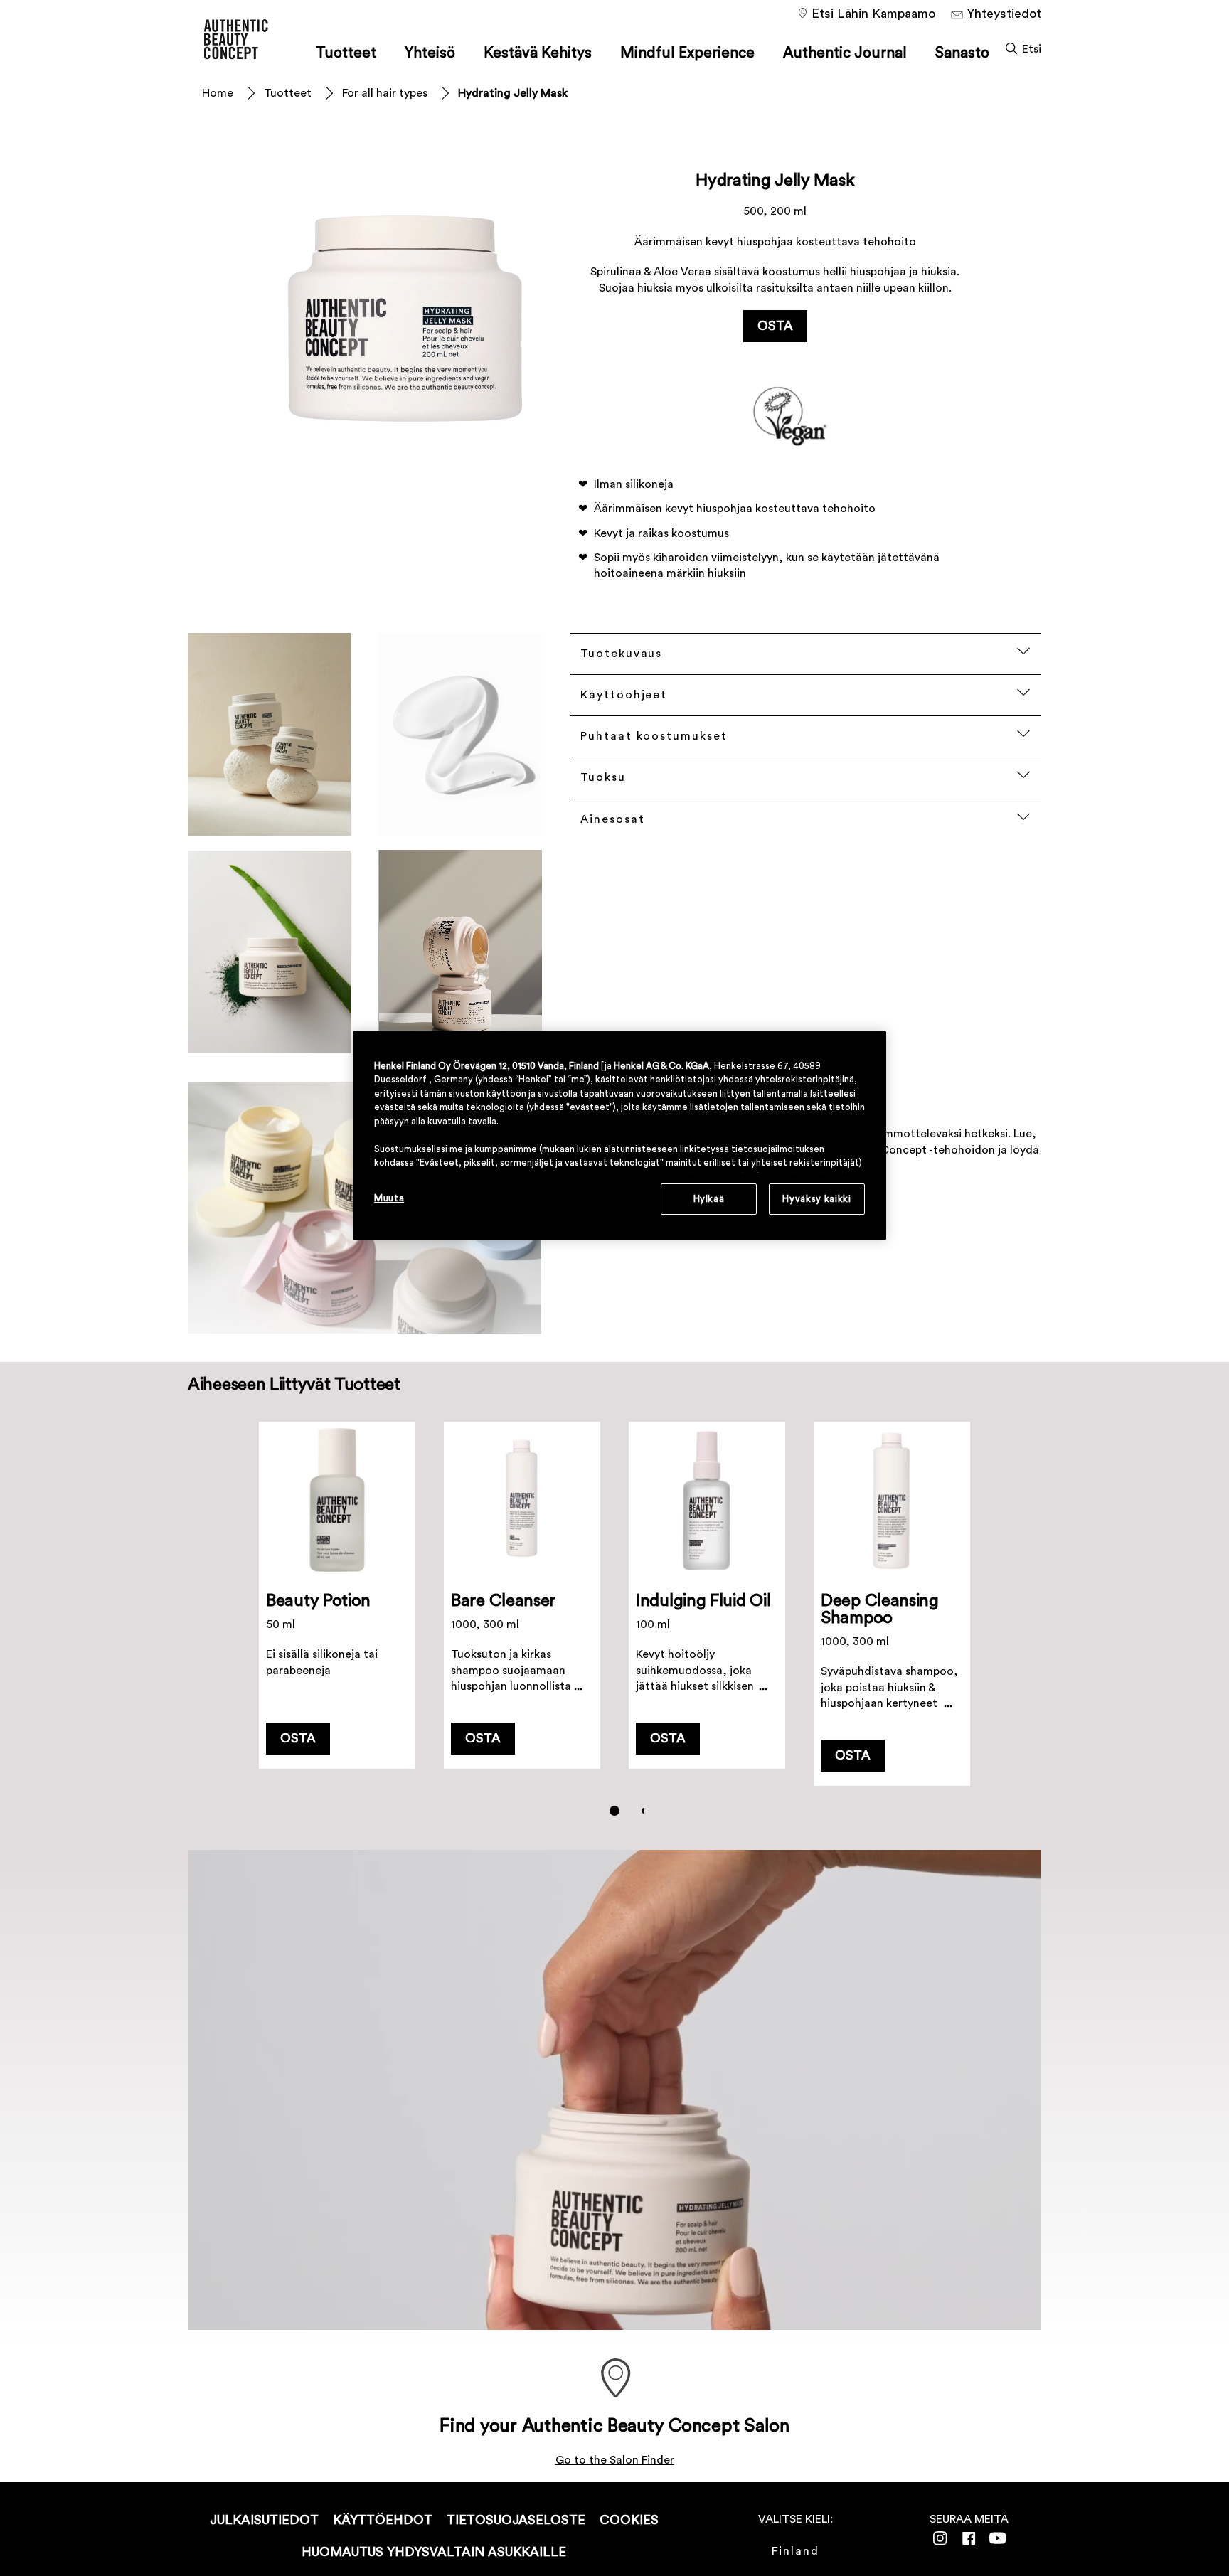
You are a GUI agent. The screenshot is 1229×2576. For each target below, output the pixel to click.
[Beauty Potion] (337, 1604)
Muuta (389, 1198)
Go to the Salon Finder (615, 2460)
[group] (614, 1629)
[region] (619, 1135)
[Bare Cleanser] (522, 1604)
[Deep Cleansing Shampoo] (892, 1604)
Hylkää (709, 1199)
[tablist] (614, 1811)
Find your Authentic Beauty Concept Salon (614, 2426)
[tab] (614, 1811)
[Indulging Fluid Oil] (707, 1604)
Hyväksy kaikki (816, 1199)
